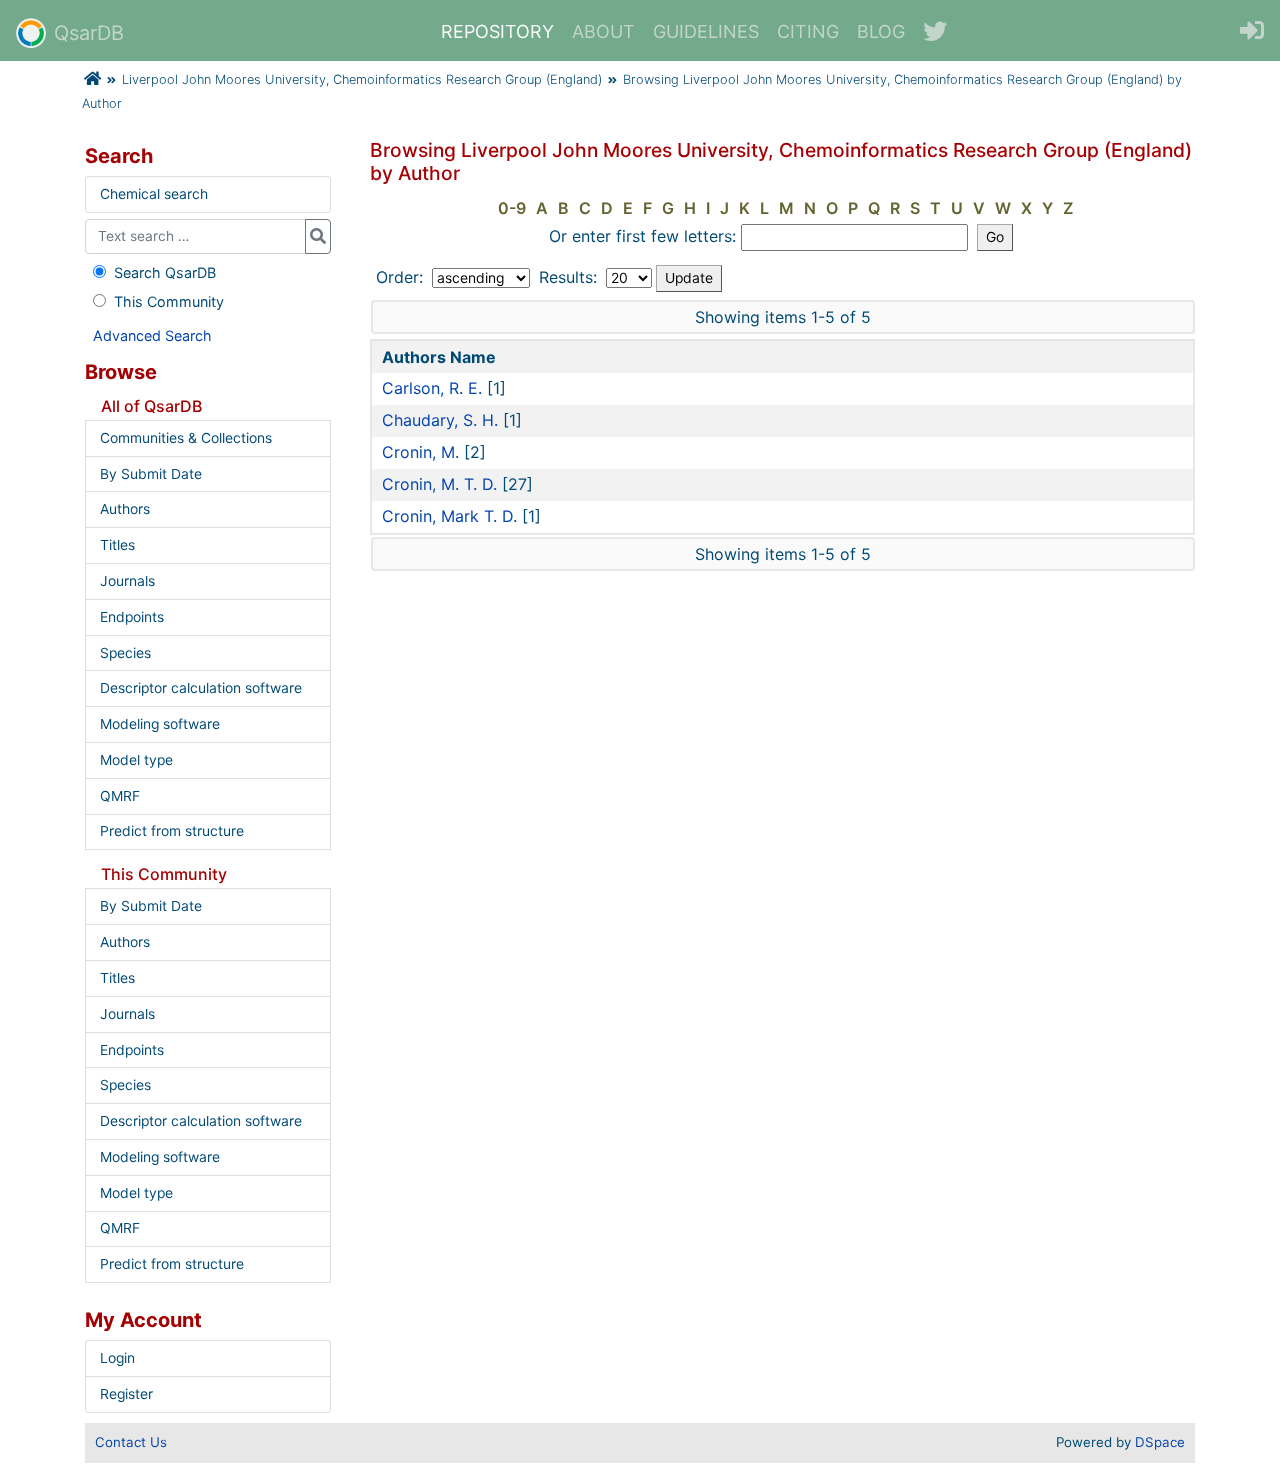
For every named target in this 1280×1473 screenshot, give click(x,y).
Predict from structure (172, 831)
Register (126, 1394)
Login (117, 1358)
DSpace (1160, 1442)
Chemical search (154, 194)
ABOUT (603, 31)
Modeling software (160, 724)
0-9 (512, 208)
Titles (117, 545)
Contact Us (131, 1442)
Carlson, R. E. (432, 388)
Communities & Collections (186, 438)
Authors (125, 509)
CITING (808, 31)
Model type (136, 760)
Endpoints (132, 617)
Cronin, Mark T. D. (449, 516)
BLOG (881, 31)
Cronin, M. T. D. (439, 484)
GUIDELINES (706, 31)
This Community (169, 301)
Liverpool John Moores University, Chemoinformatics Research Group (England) (362, 79)
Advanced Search (152, 335)
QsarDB (89, 33)
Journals (127, 581)
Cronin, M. (420, 452)
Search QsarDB (165, 272)
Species (125, 653)
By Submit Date (151, 474)
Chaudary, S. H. (440, 420)
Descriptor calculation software (201, 688)
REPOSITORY (497, 31)
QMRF (120, 796)
